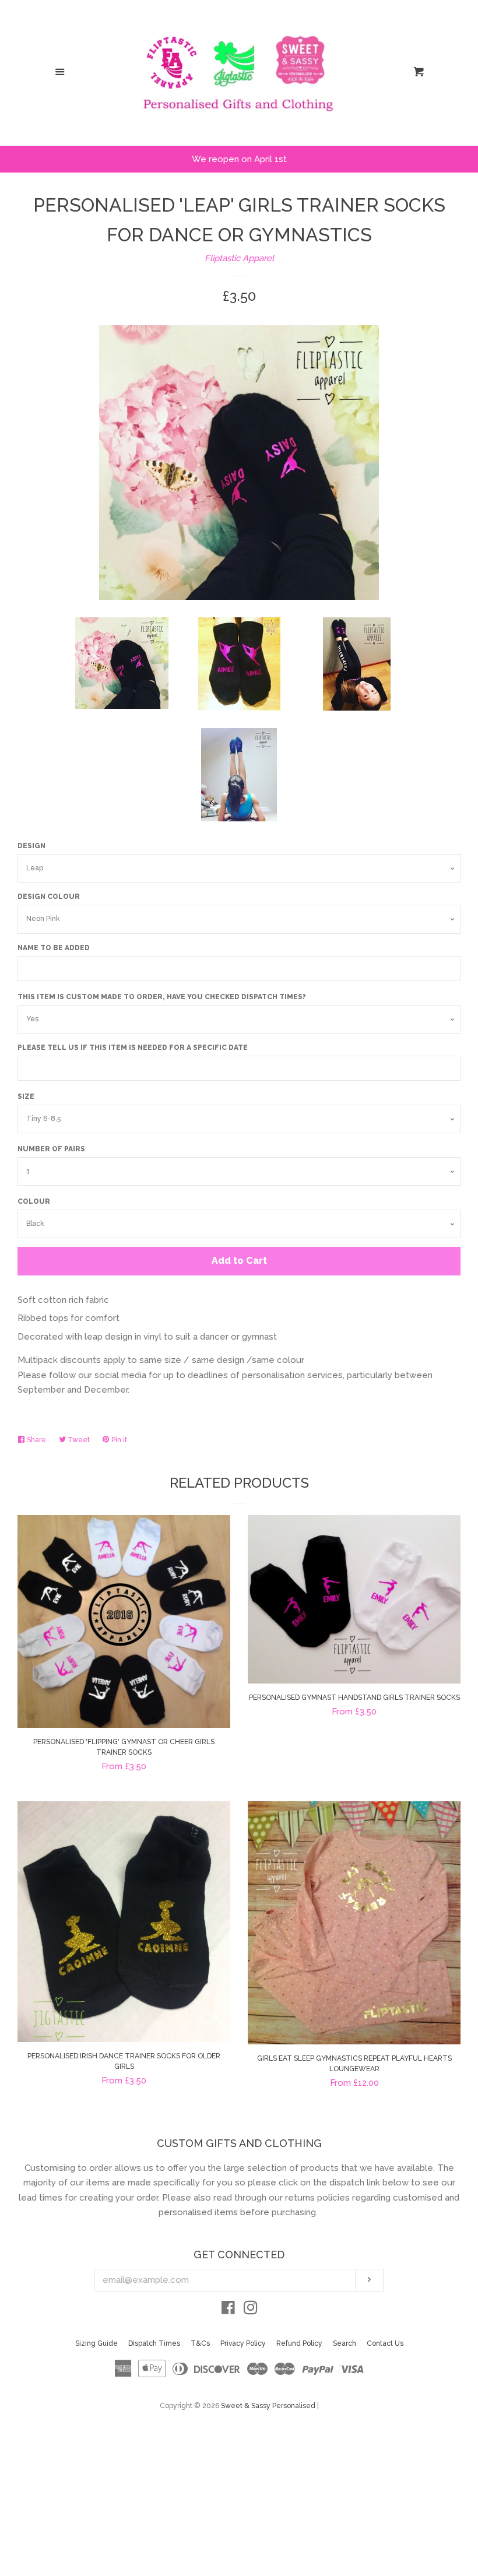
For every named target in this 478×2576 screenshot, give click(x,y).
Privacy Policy (243, 2343)
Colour (34, 1201)
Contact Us (385, 2343)
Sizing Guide (96, 2343)
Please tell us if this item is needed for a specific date (133, 1048)
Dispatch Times (154, 2343)
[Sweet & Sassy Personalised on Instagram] (251, 2310)
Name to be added (54, 948)
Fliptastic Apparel (239, 258)
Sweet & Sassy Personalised (268, 2406)
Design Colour (49, 897)
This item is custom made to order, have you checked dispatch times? (162, 997)
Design (31, 846)
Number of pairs (51, 1149)
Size (26, 1097)
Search (345, 2343)
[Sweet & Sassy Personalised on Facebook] (228, 2310)
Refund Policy (299, 2343)
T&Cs (200, 2343)
